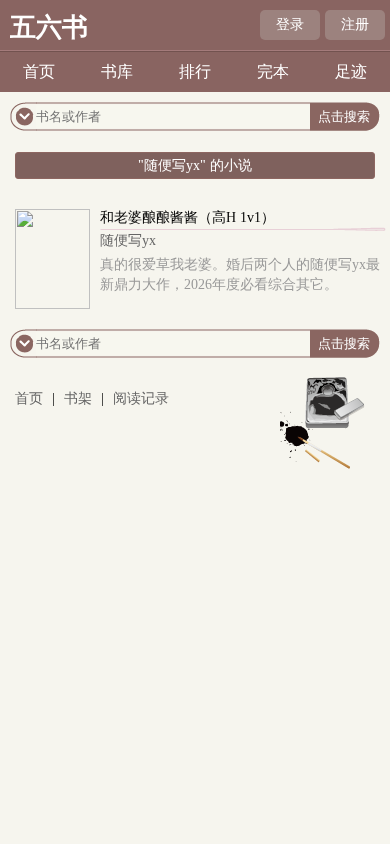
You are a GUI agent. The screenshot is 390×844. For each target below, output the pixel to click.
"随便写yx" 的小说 (195, 165)
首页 (39, 71)
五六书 (49, 27)
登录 (290, 24)
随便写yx (128, 240)
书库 (117, 71)
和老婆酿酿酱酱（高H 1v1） (187, 217)
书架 (78, 398)
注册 (355, 24)
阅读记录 (141, 398)
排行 (195, 71)
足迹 (351, 71)
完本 (273, 71)
